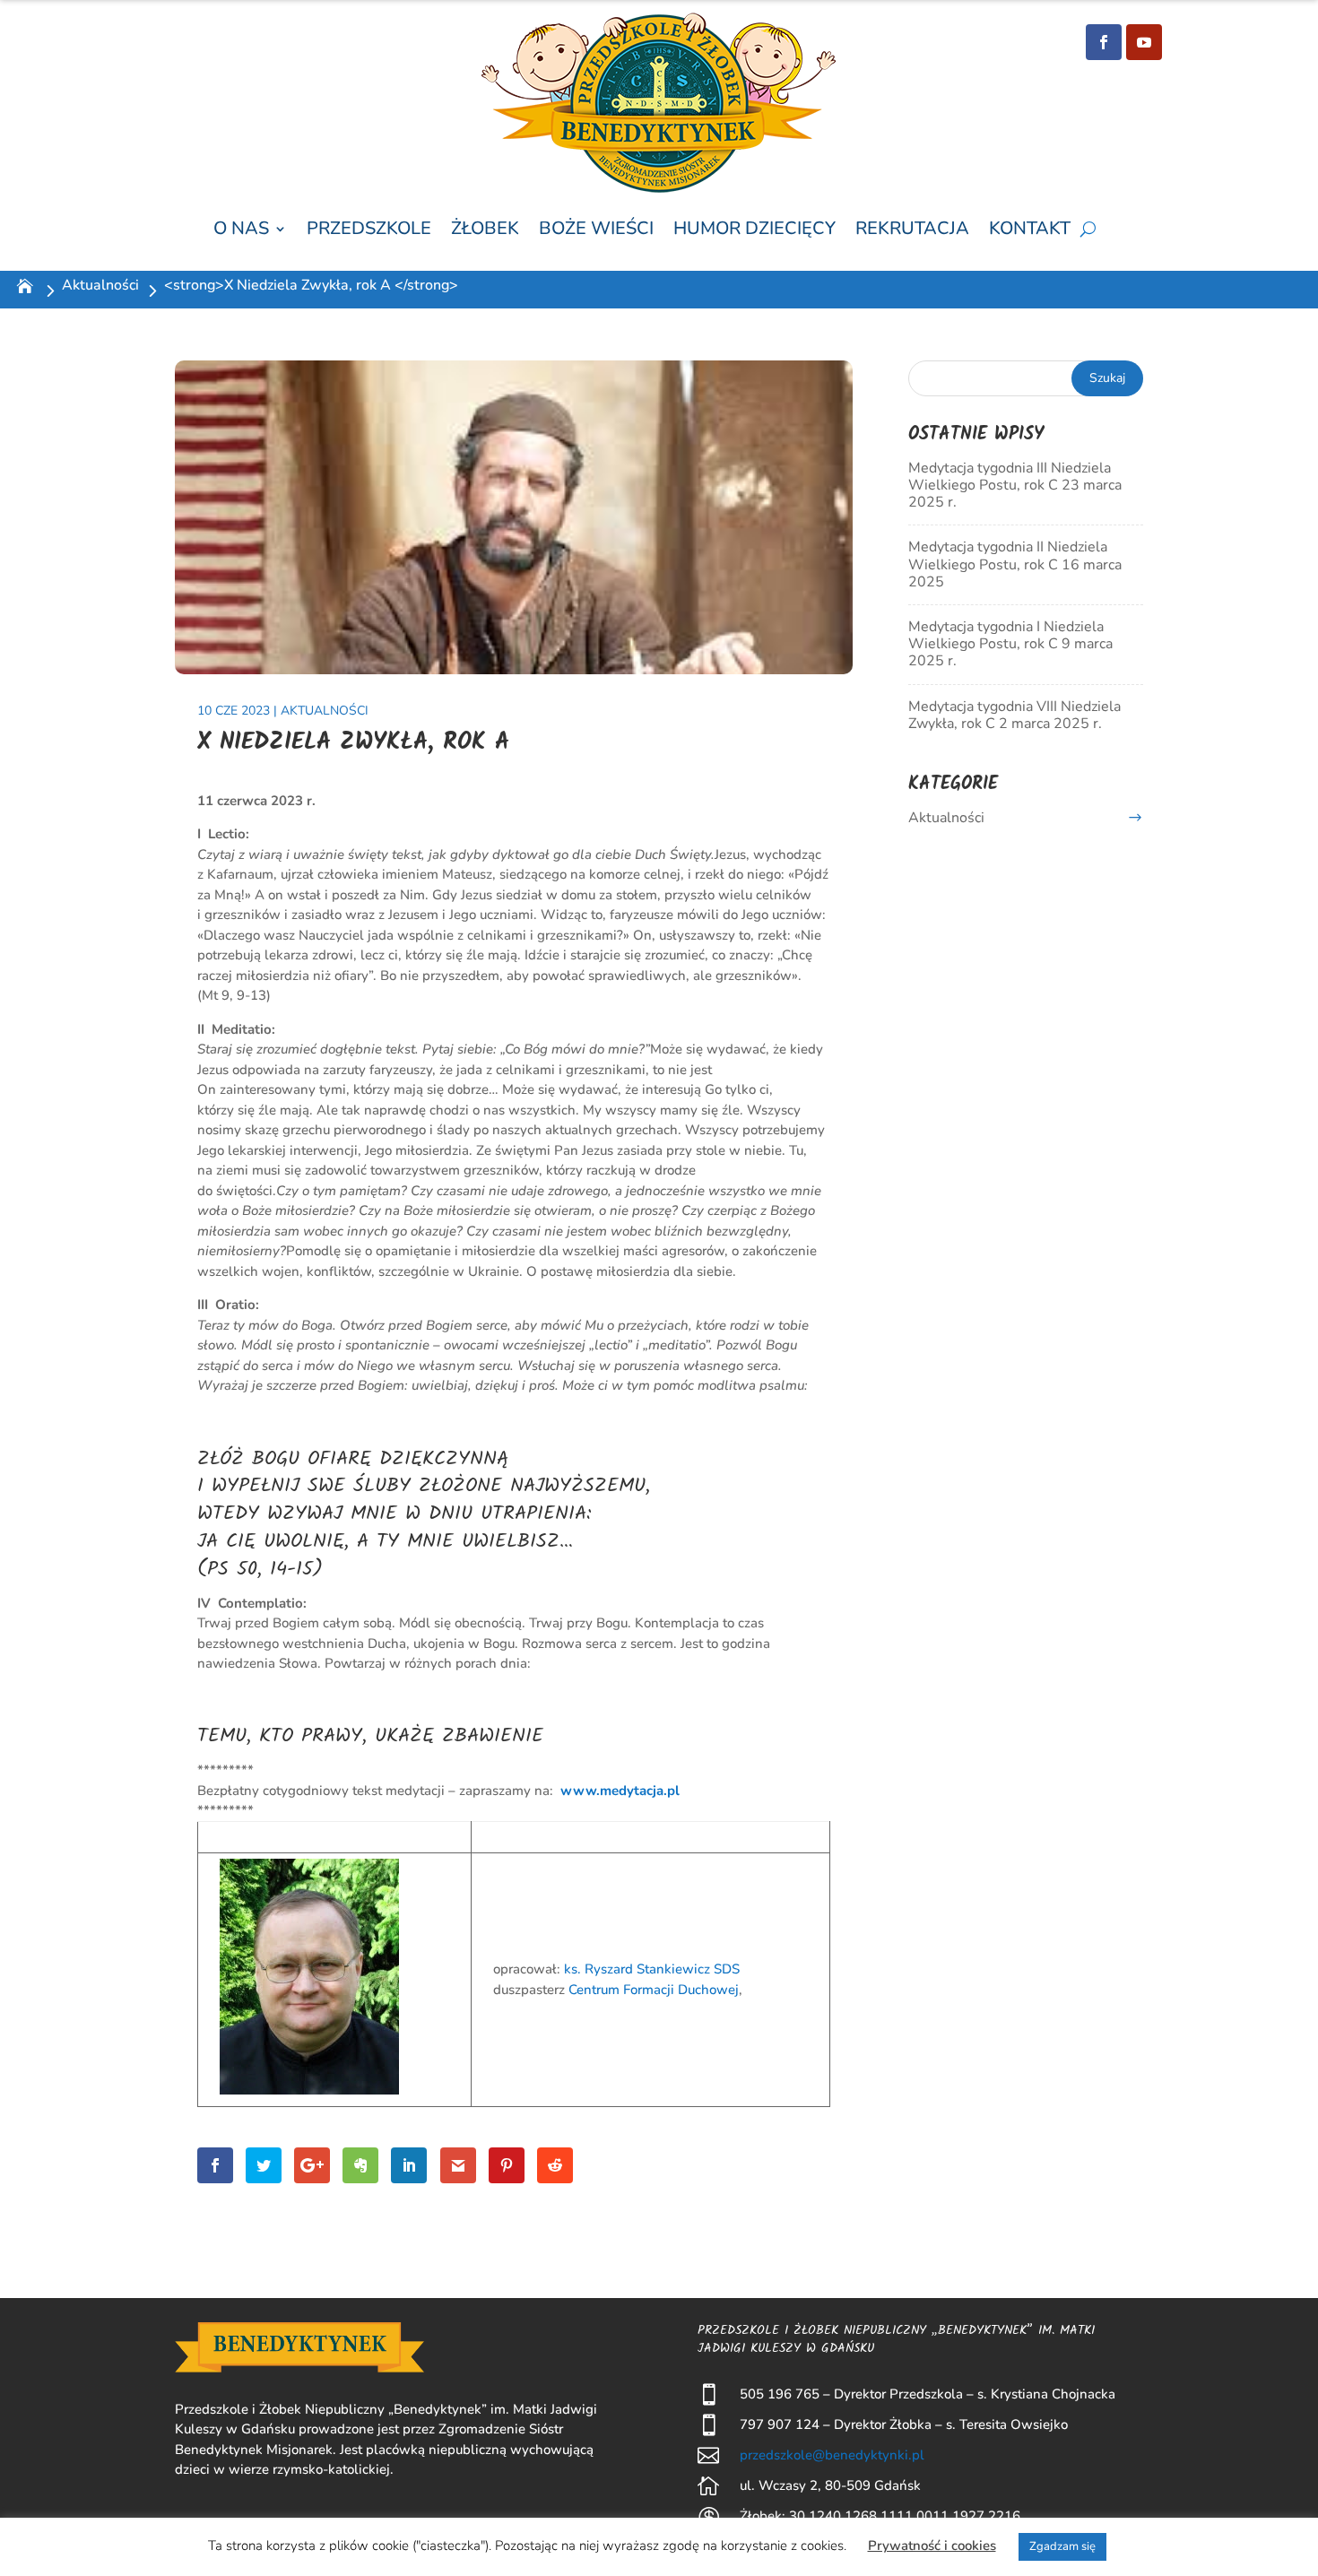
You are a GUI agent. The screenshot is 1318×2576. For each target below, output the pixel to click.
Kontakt (1030, 229)
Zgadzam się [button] (1062, 2546)
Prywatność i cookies (932, 2546)
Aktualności (100, 285)
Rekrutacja (912, 229)
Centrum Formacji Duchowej (654, 1990)
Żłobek (485, 229)
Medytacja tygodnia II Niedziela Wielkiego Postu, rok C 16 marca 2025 (1015, 564)
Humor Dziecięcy (754, 229)
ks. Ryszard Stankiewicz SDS (652, 1969)
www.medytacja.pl (620, 1791)
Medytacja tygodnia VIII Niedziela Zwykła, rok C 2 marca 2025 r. (1015, 715)
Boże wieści (596, 229)
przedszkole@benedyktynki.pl (832, 2455)
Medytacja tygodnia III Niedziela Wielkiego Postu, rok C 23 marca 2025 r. (1015, 485)
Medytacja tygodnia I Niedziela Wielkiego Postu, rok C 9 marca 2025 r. (1010, 644)
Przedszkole (369, 229)
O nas (241, 229)
